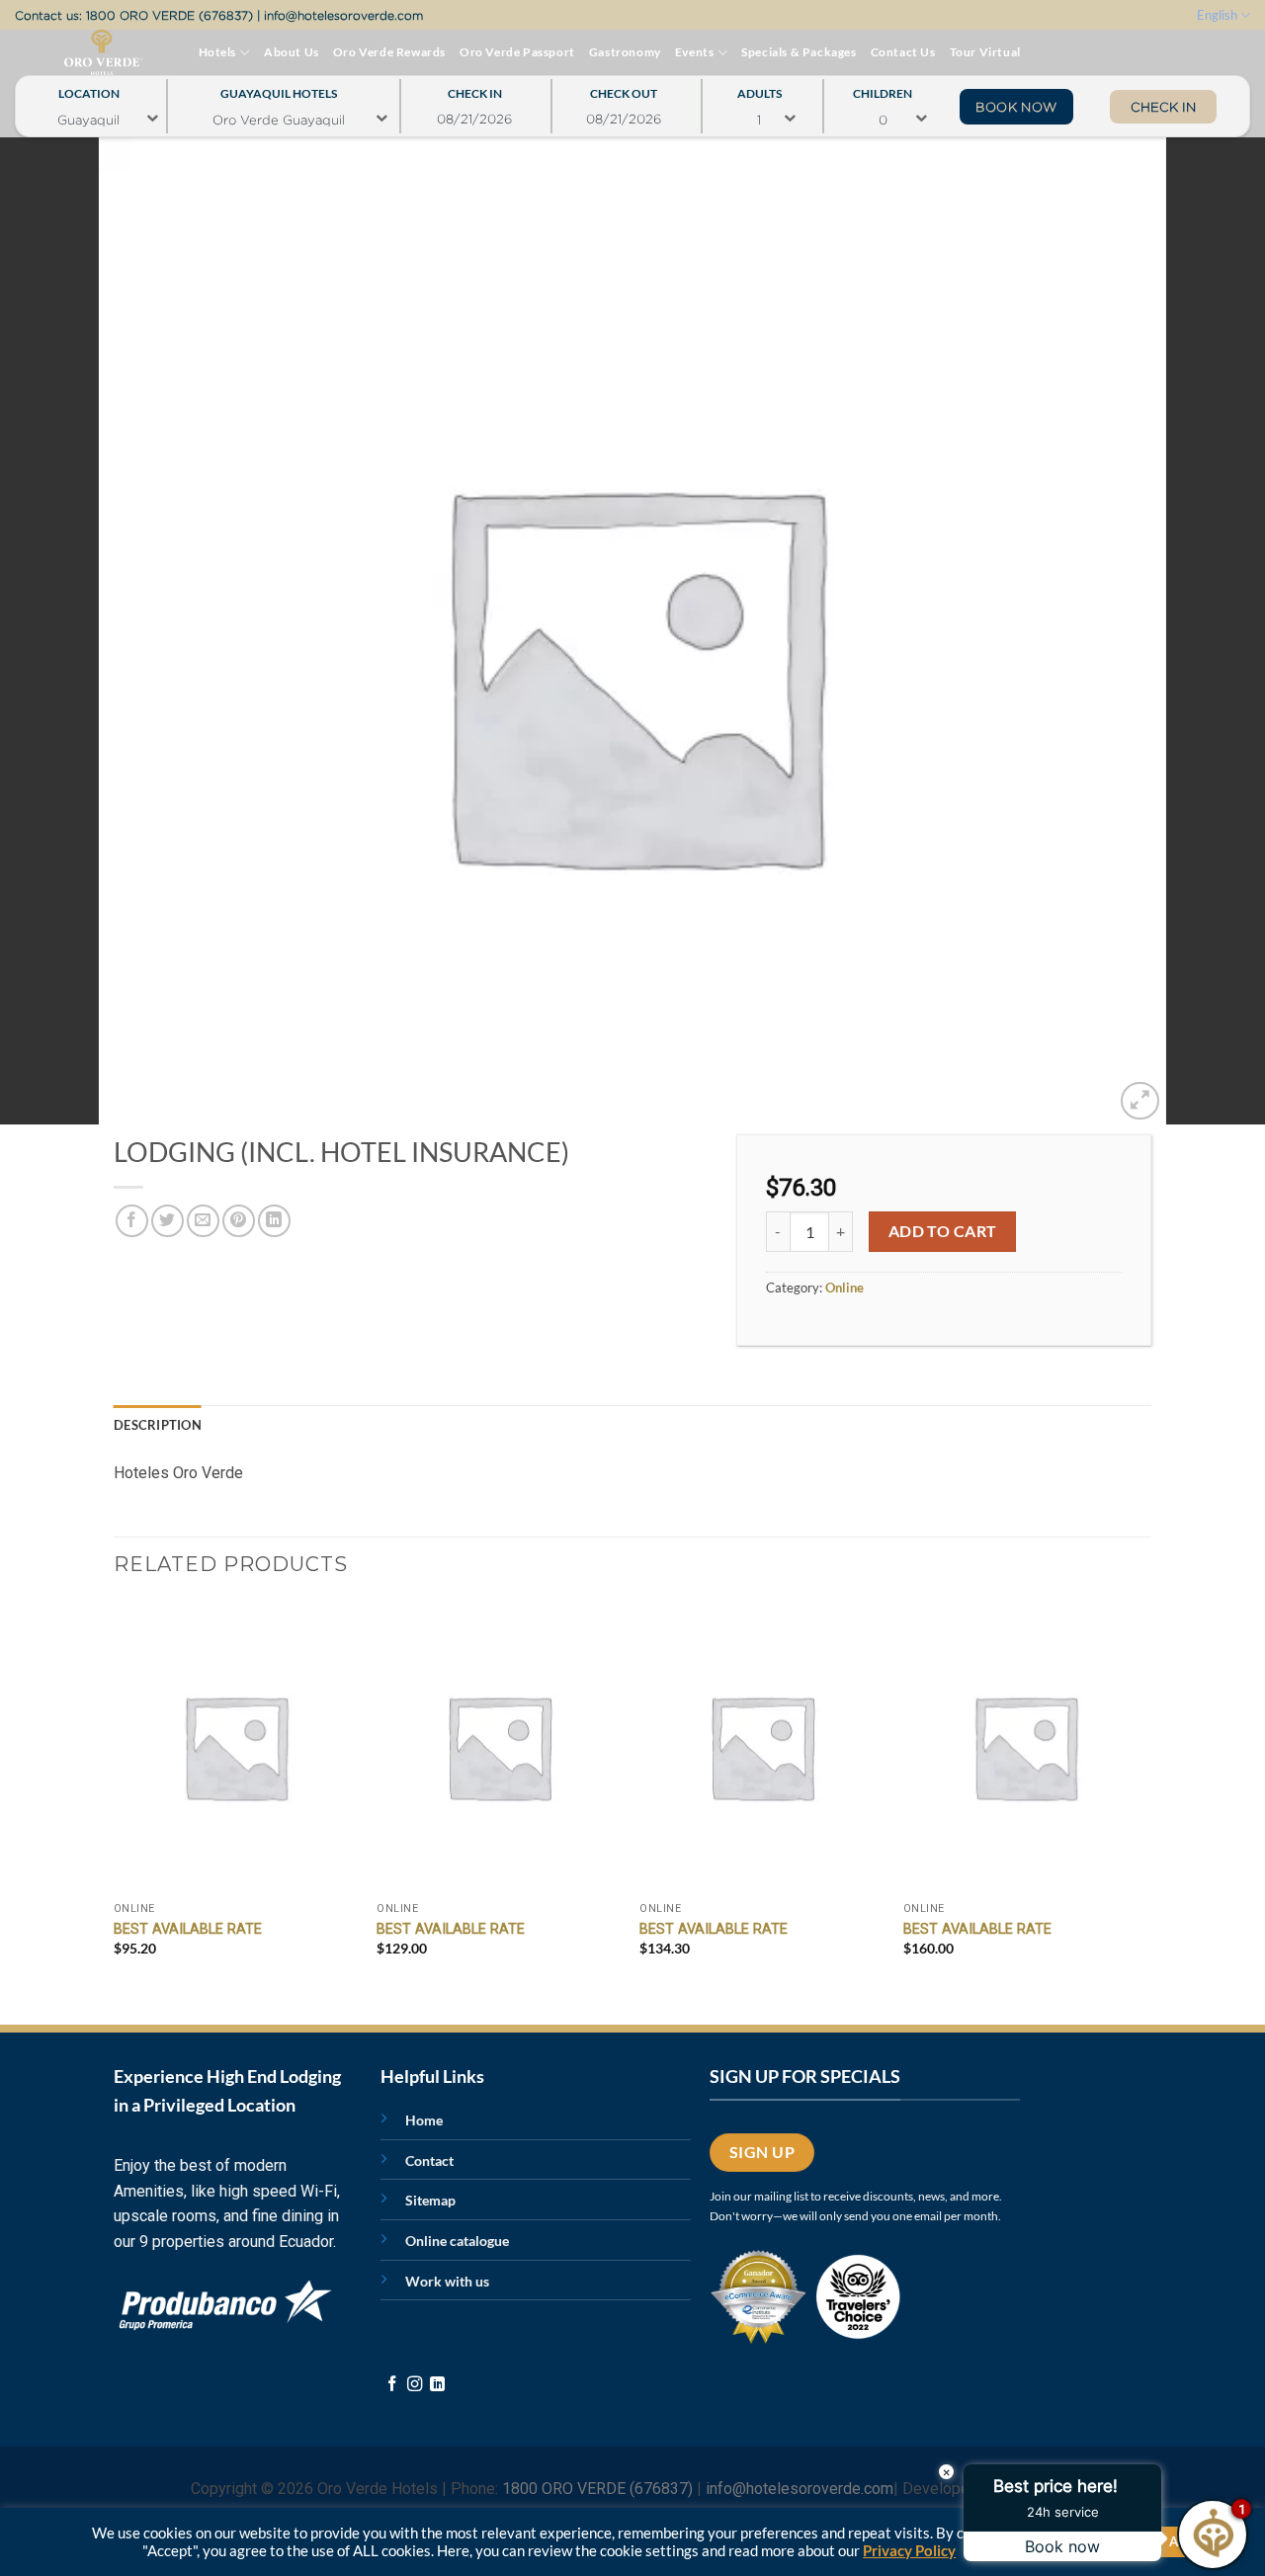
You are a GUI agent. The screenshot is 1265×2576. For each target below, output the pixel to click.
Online (844, 1288)
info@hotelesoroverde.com (343, 15)
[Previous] (115, 1796)
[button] (1140, 1101)
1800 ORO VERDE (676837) (169, 15)
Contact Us (903, 52)
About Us (292, 52)
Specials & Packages (799, 52)
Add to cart (943, 1231)
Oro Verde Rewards (389, 52)
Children (883, 88)
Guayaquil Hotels (279, 88)
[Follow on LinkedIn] (437, 2385)
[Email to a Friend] (203, 1221)
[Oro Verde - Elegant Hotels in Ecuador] (63, 52)
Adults (759, 88)
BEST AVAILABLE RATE (188, 1929)
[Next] (1145, 1796)
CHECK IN (1163, 107)
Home (424, 2120)
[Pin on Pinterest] (239, 1221)
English (1217, 15)
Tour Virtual (985, 52)
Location (89, 88)
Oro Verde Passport (517, 52)
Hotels (218, 52)
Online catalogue (457, 2241)
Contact (429, 2161)
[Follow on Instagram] (415, 2385)
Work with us (447, 2281)
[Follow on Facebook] (392, 2385)
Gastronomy (625, 52)
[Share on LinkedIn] (274, 1221)
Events (695, 52)
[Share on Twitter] (168, 1221)
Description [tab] (158, 1425)
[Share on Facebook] (132, 1221)
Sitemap (430, 2200)
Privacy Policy (909, 2551)
